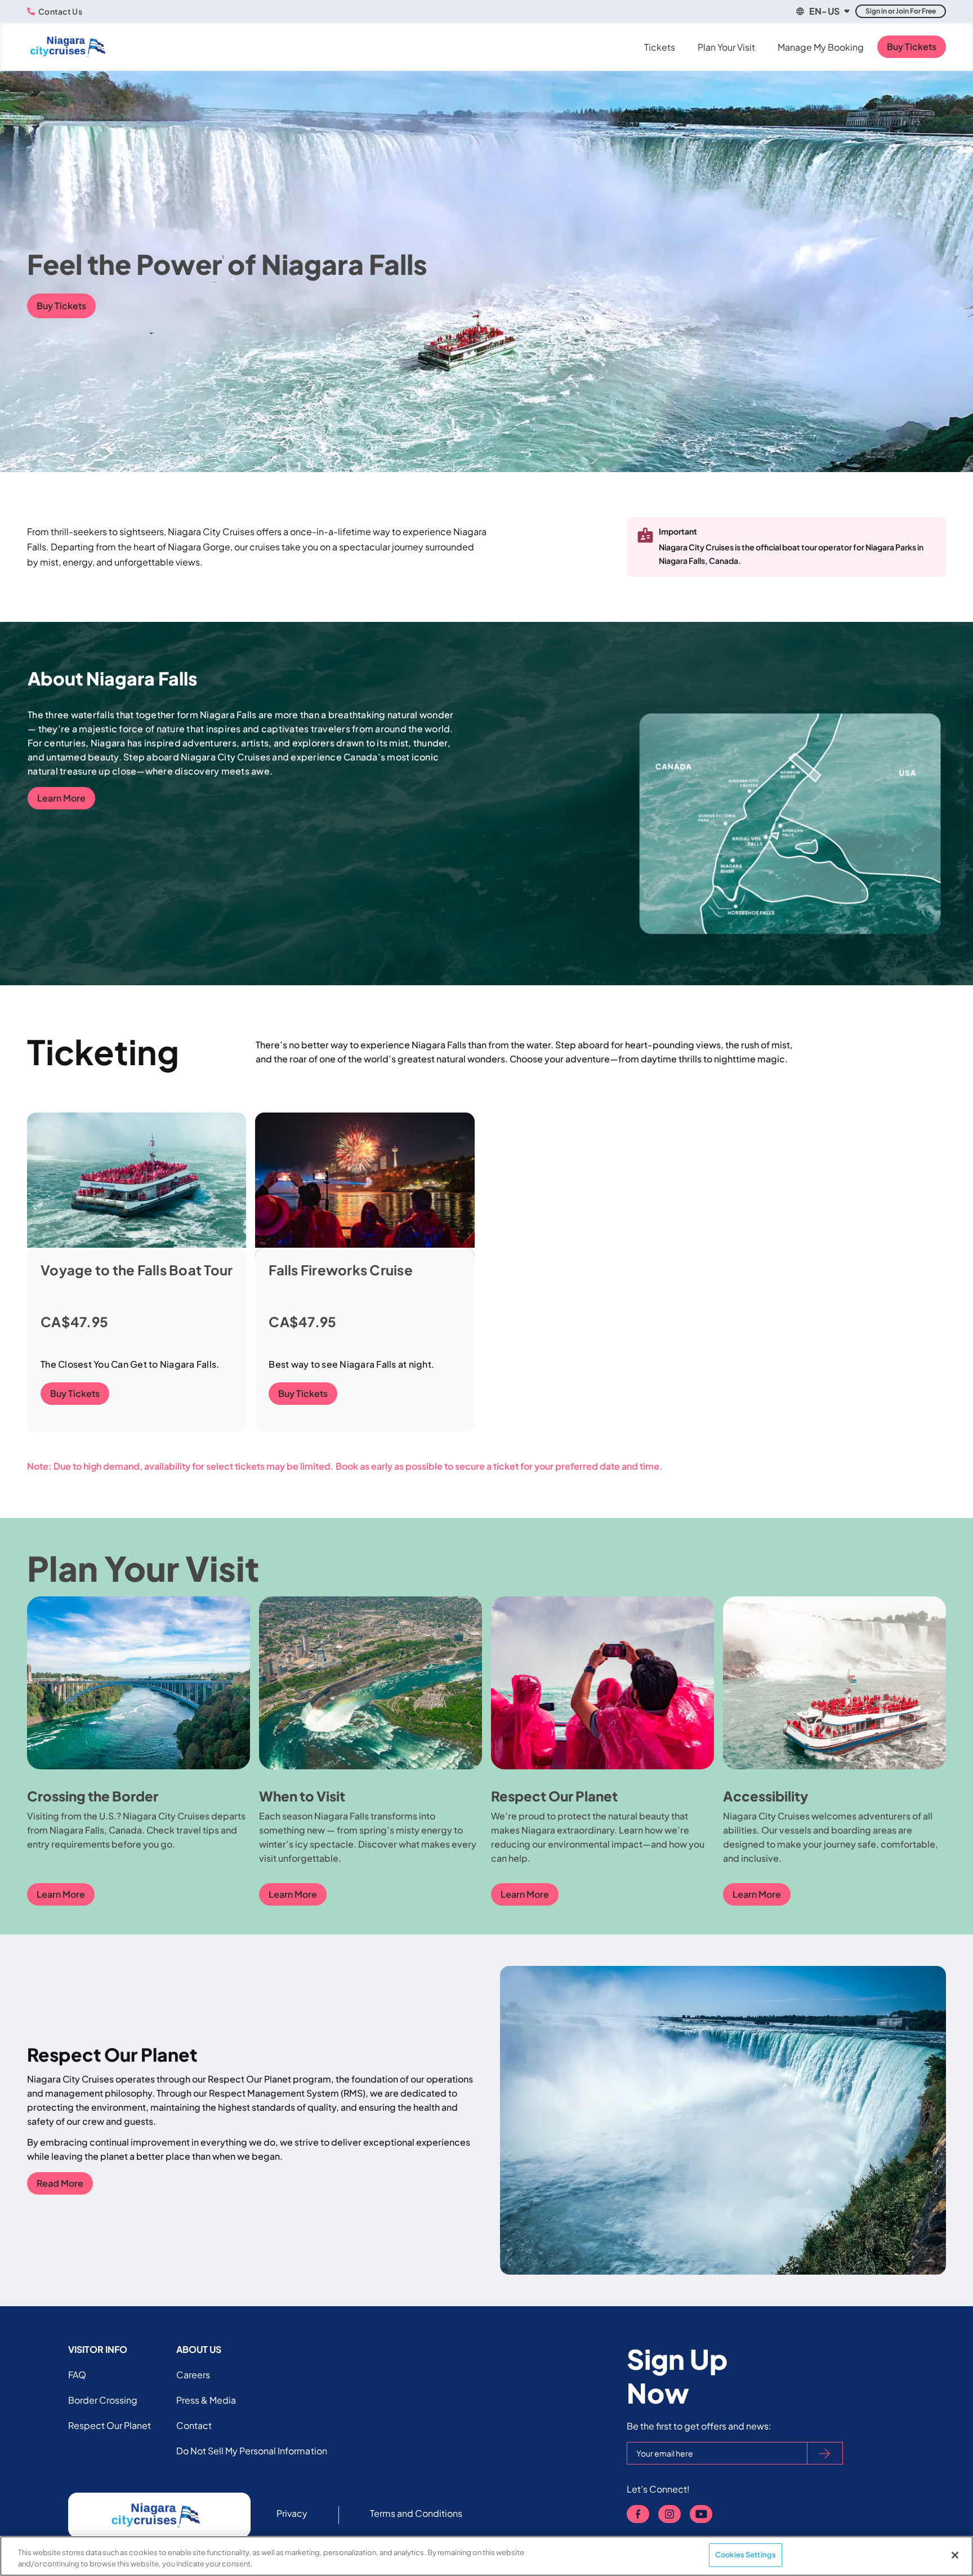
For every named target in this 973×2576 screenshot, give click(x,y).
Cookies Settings (746, 2555)
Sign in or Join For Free (901, 11)
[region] (486, 2556)
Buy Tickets (912, 46)
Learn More (61, 798)
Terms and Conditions (416, 2513)
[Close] (955, 2555)
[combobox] (822, 11)
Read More (60, 2183)
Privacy (292, 2513)
